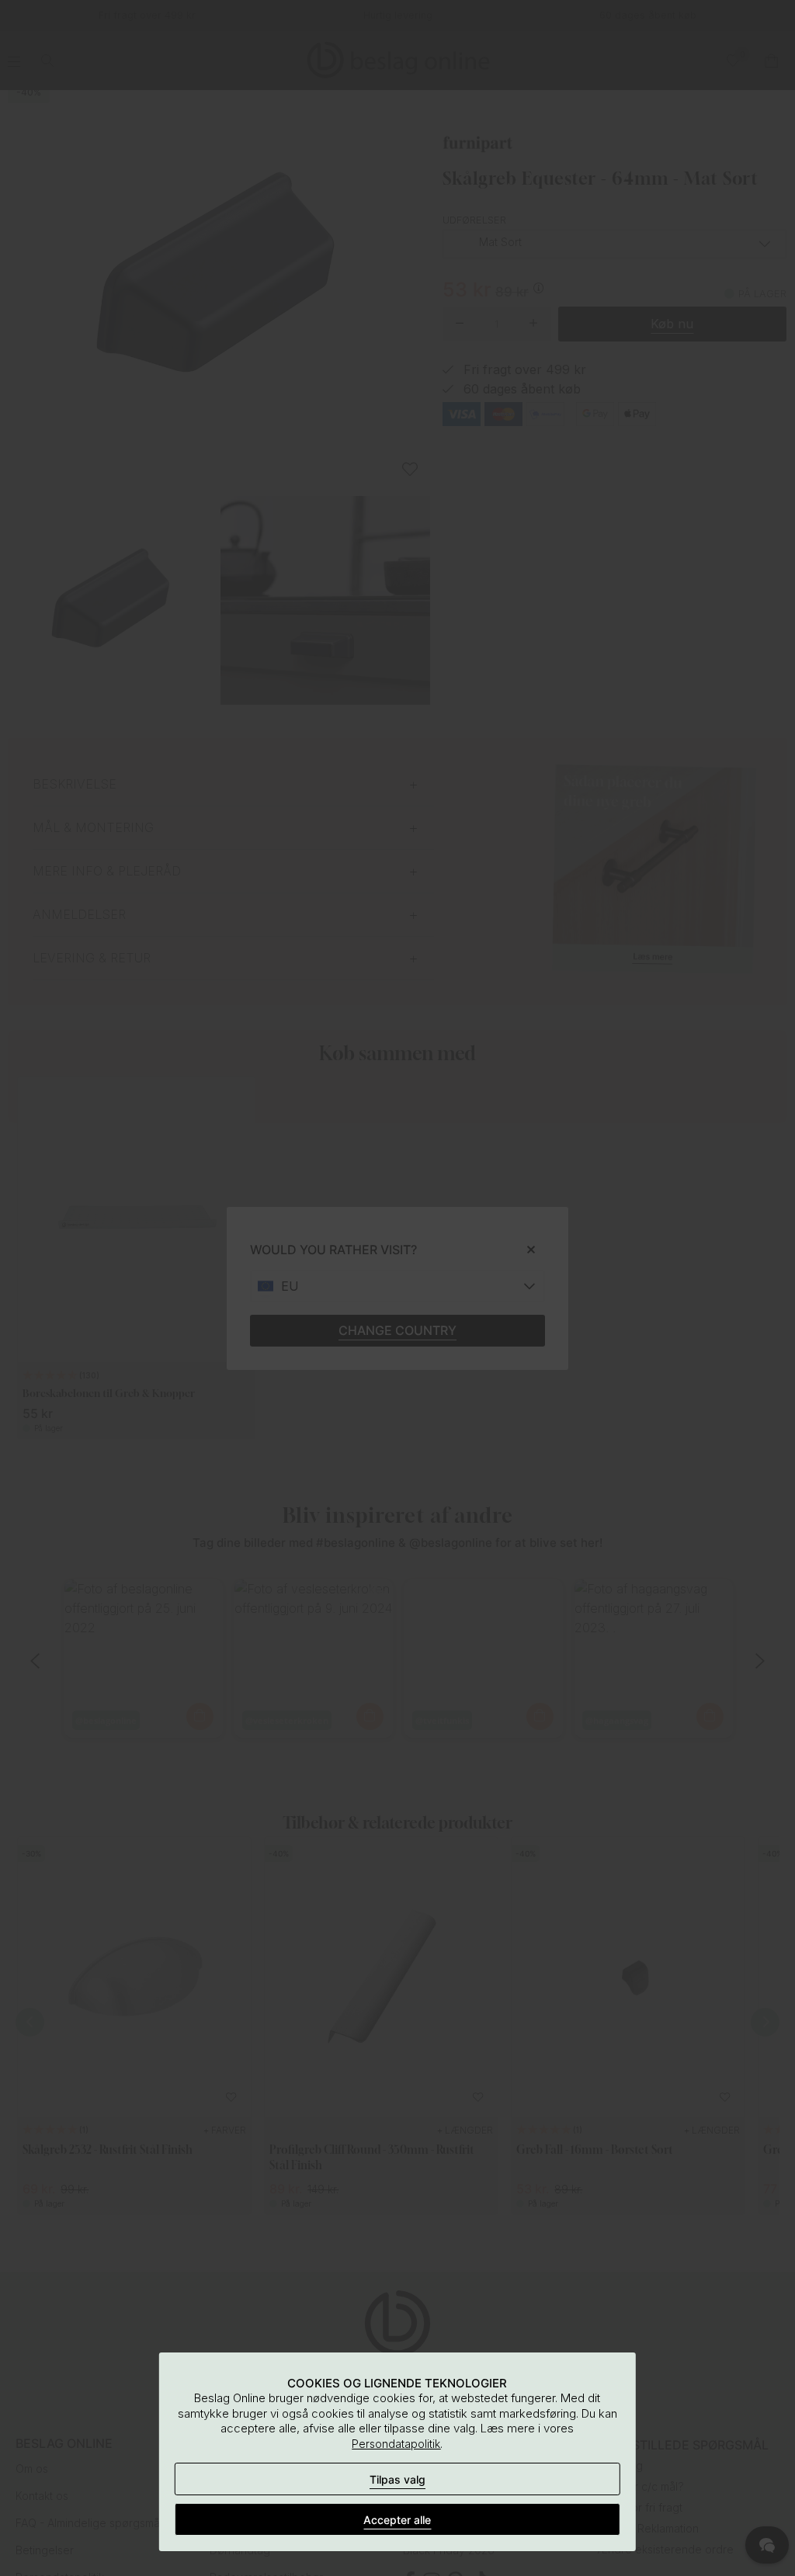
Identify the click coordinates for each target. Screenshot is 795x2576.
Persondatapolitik (396, 2444)
